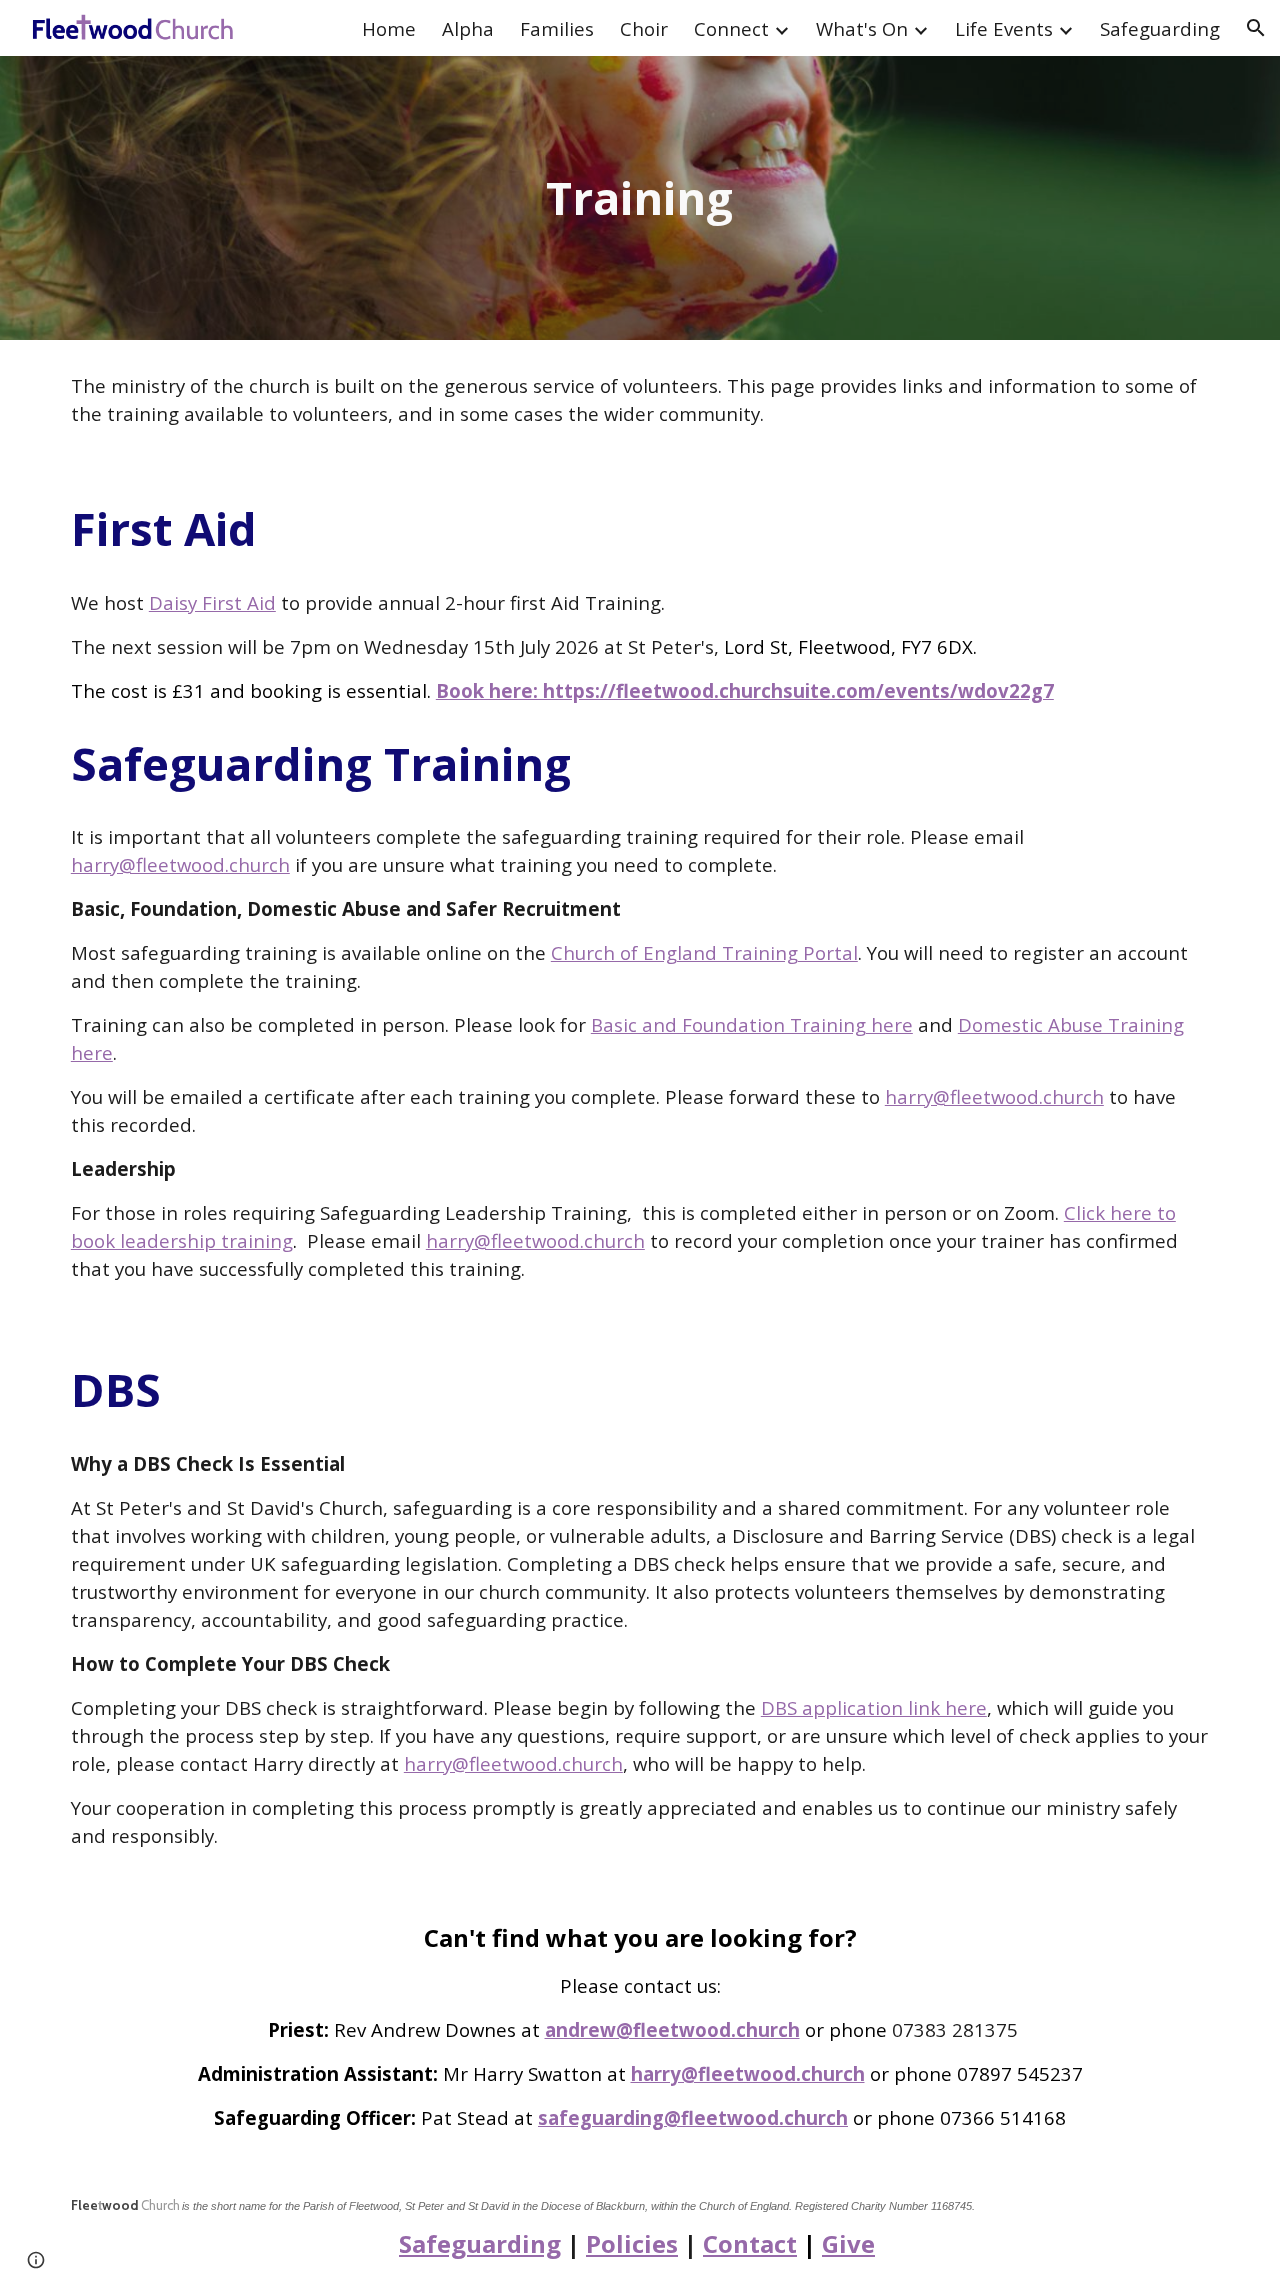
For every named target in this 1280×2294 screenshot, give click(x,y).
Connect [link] (731, 28)
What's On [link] (862, 28)
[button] (1256, 28)
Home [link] (389, 28)
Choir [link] (644, 28)
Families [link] (557, 28)
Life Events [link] (1004, 28)
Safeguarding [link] (1160, 28)
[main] (640, 198)
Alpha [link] (468, 28)
